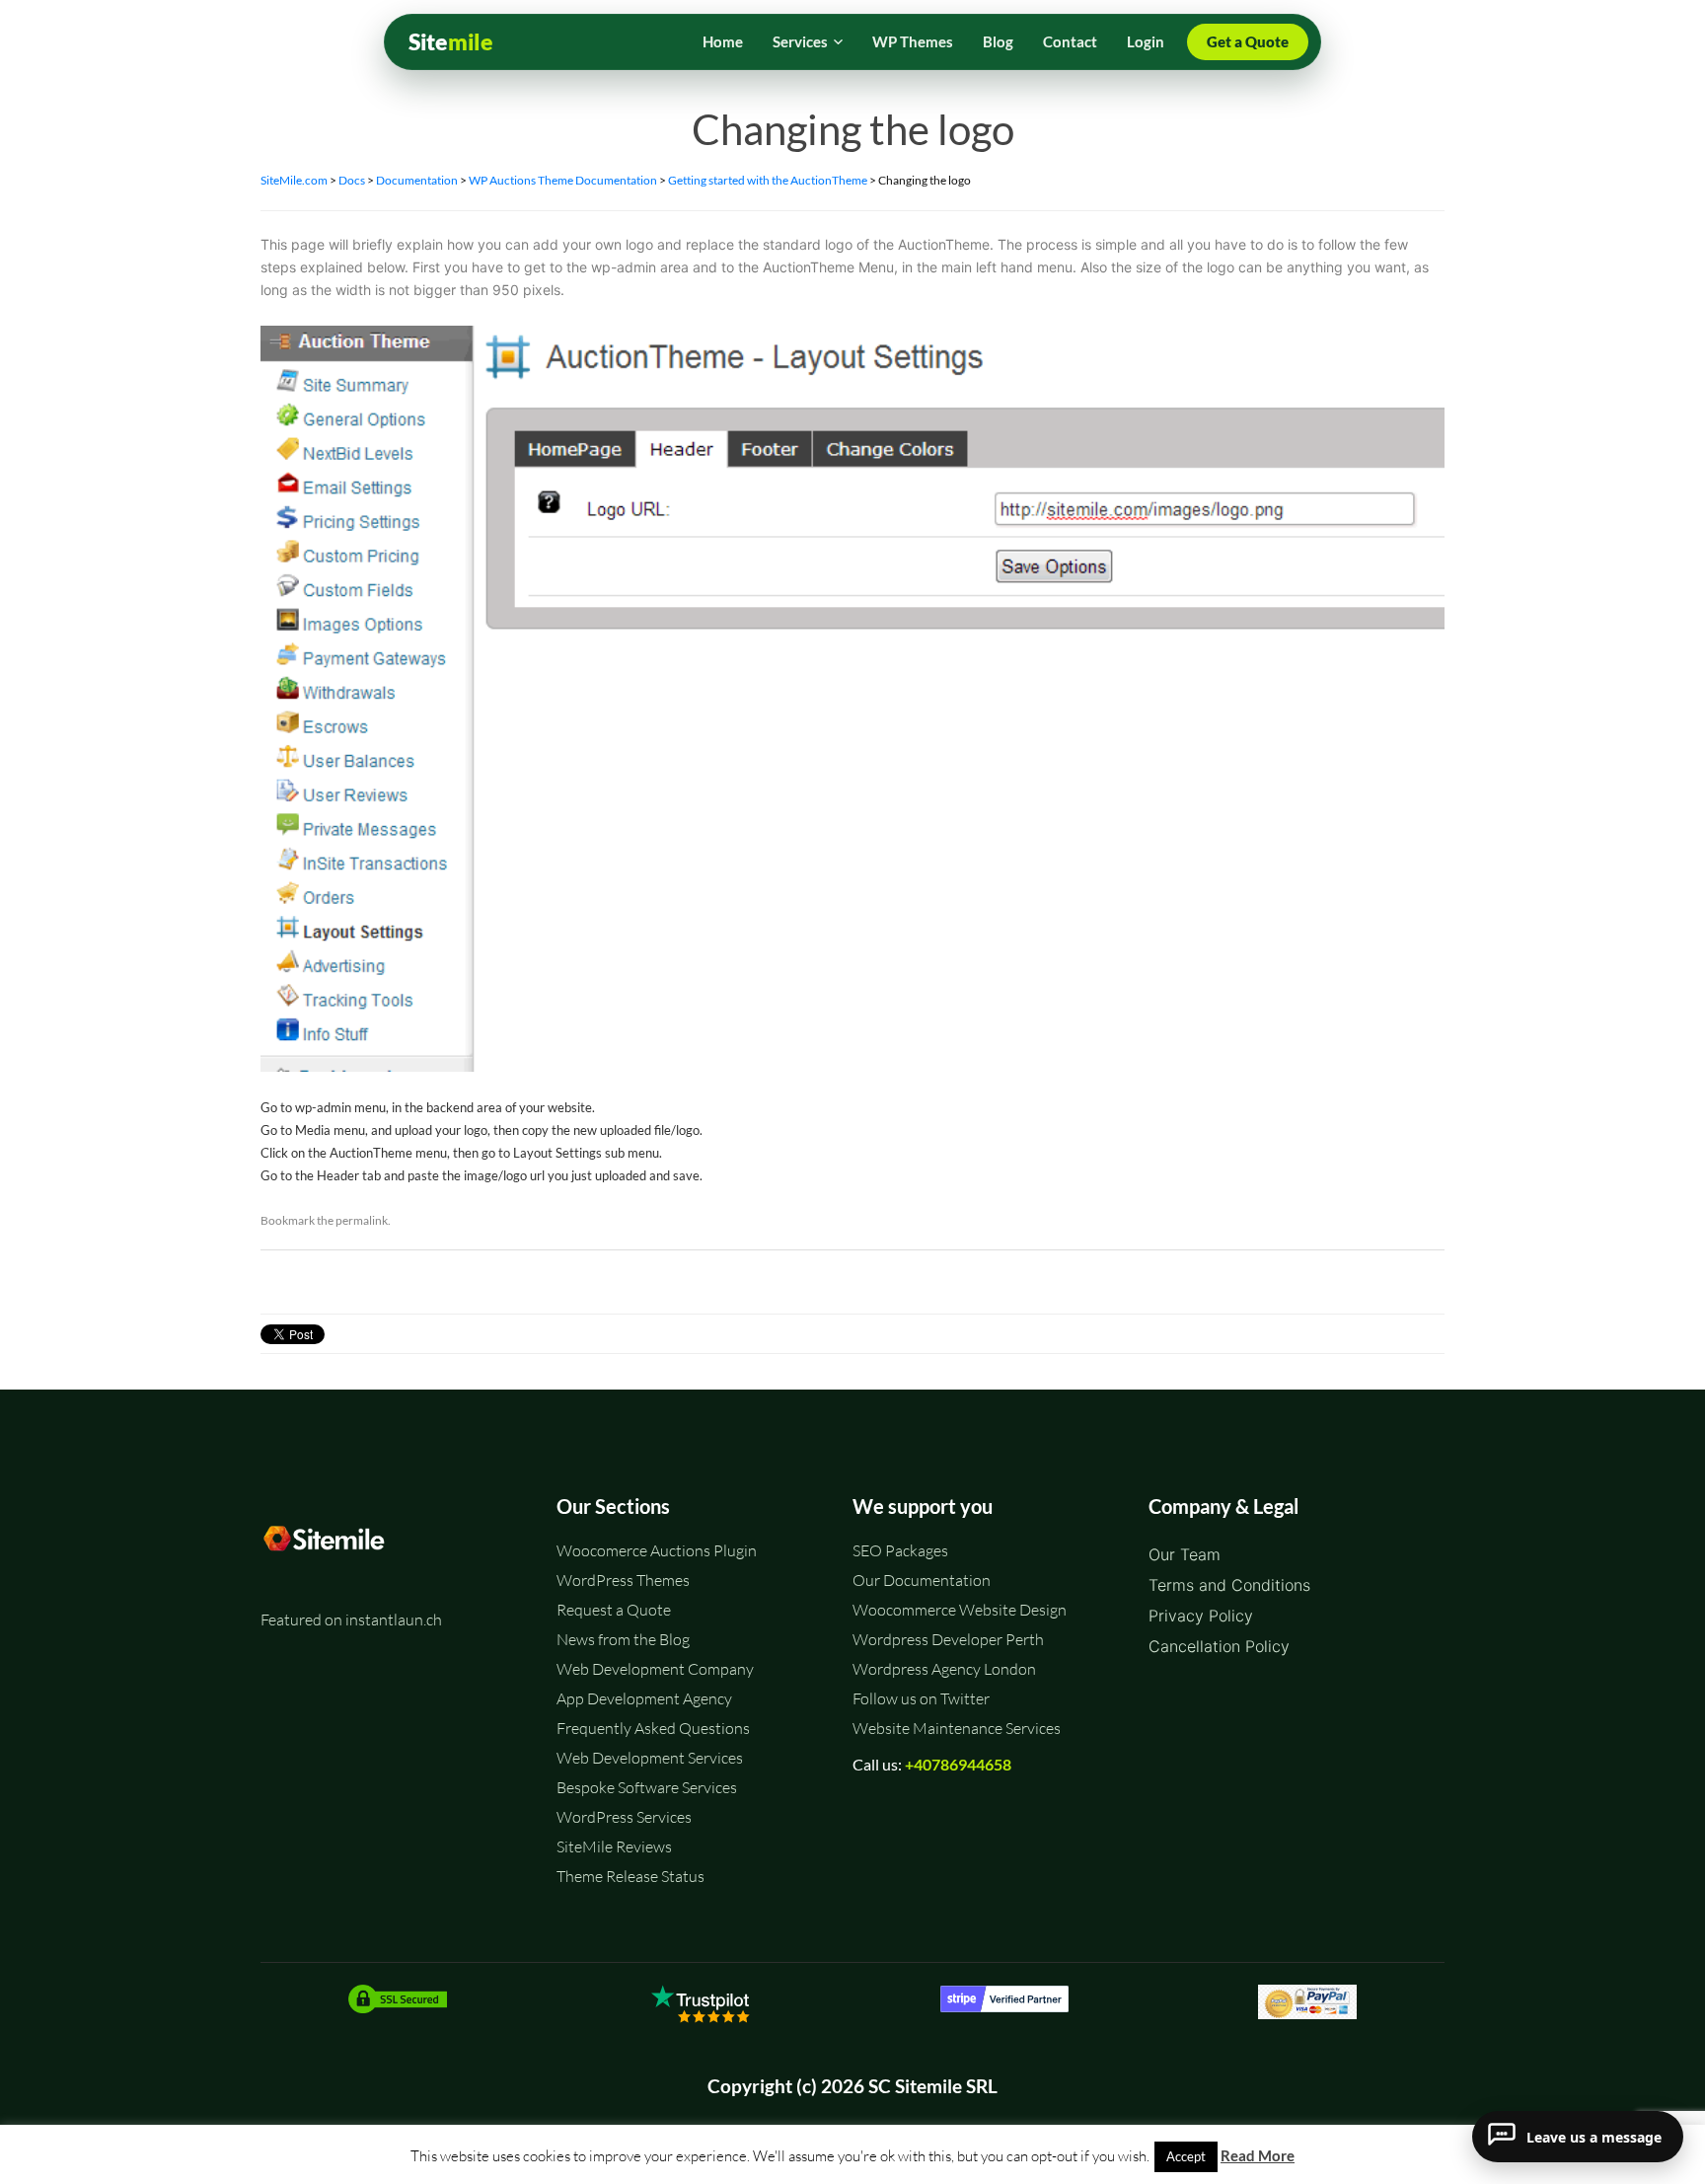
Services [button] (800, 41)
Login (1146, 41)
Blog (998, 41)
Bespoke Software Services (647, 1787)
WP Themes (913, 41)
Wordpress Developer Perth (948, 1639)
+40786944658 (958, 1764)
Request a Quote (614, 1610)
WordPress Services (624, 1817)
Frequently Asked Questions (653, 1728)
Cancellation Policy (1219, 1646)
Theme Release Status (630, 1876)
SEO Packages (900, 1550)
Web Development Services (650, 1758)
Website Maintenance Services (957, 1728)
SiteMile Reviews (614, 1846)
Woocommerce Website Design (960, 1610)
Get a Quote (1248, 41)
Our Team (1185, 1554)
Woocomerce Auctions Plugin (657, 1550)
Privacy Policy (1201, 1616)
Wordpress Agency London (944, 1669)
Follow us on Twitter (921, 1698)
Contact (1070, 41)
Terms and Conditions (1229, 1585)
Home (723, 41)
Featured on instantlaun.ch (351, 1619)
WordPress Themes (623, 1580)
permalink (362, 1220)
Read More (1258, 2155)
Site (451, 42)
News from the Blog (623, 1639)
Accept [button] (1186, 2156)
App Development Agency (644, 1698)
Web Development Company (655, 1669)
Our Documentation (922, 1580)
